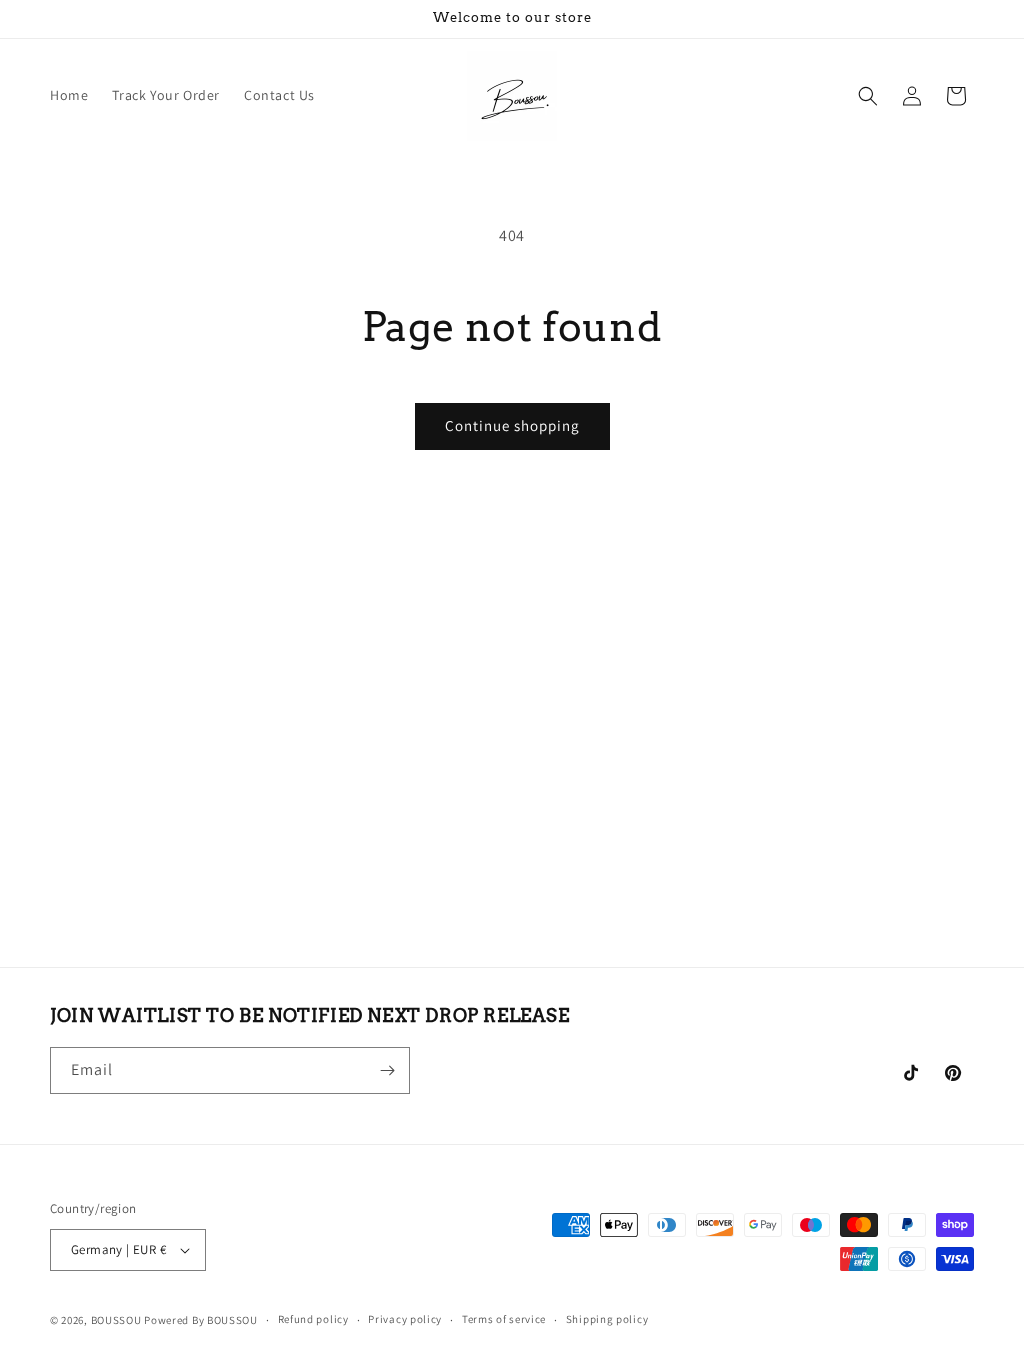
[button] (868, 96)
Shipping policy (607, 1319)
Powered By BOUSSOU (201, 1320)
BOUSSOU (116, 1320)
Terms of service (504, 1319)
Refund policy (313, 1319)
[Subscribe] (387, 1070)
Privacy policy (405, 1319)
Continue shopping (512, 425)
